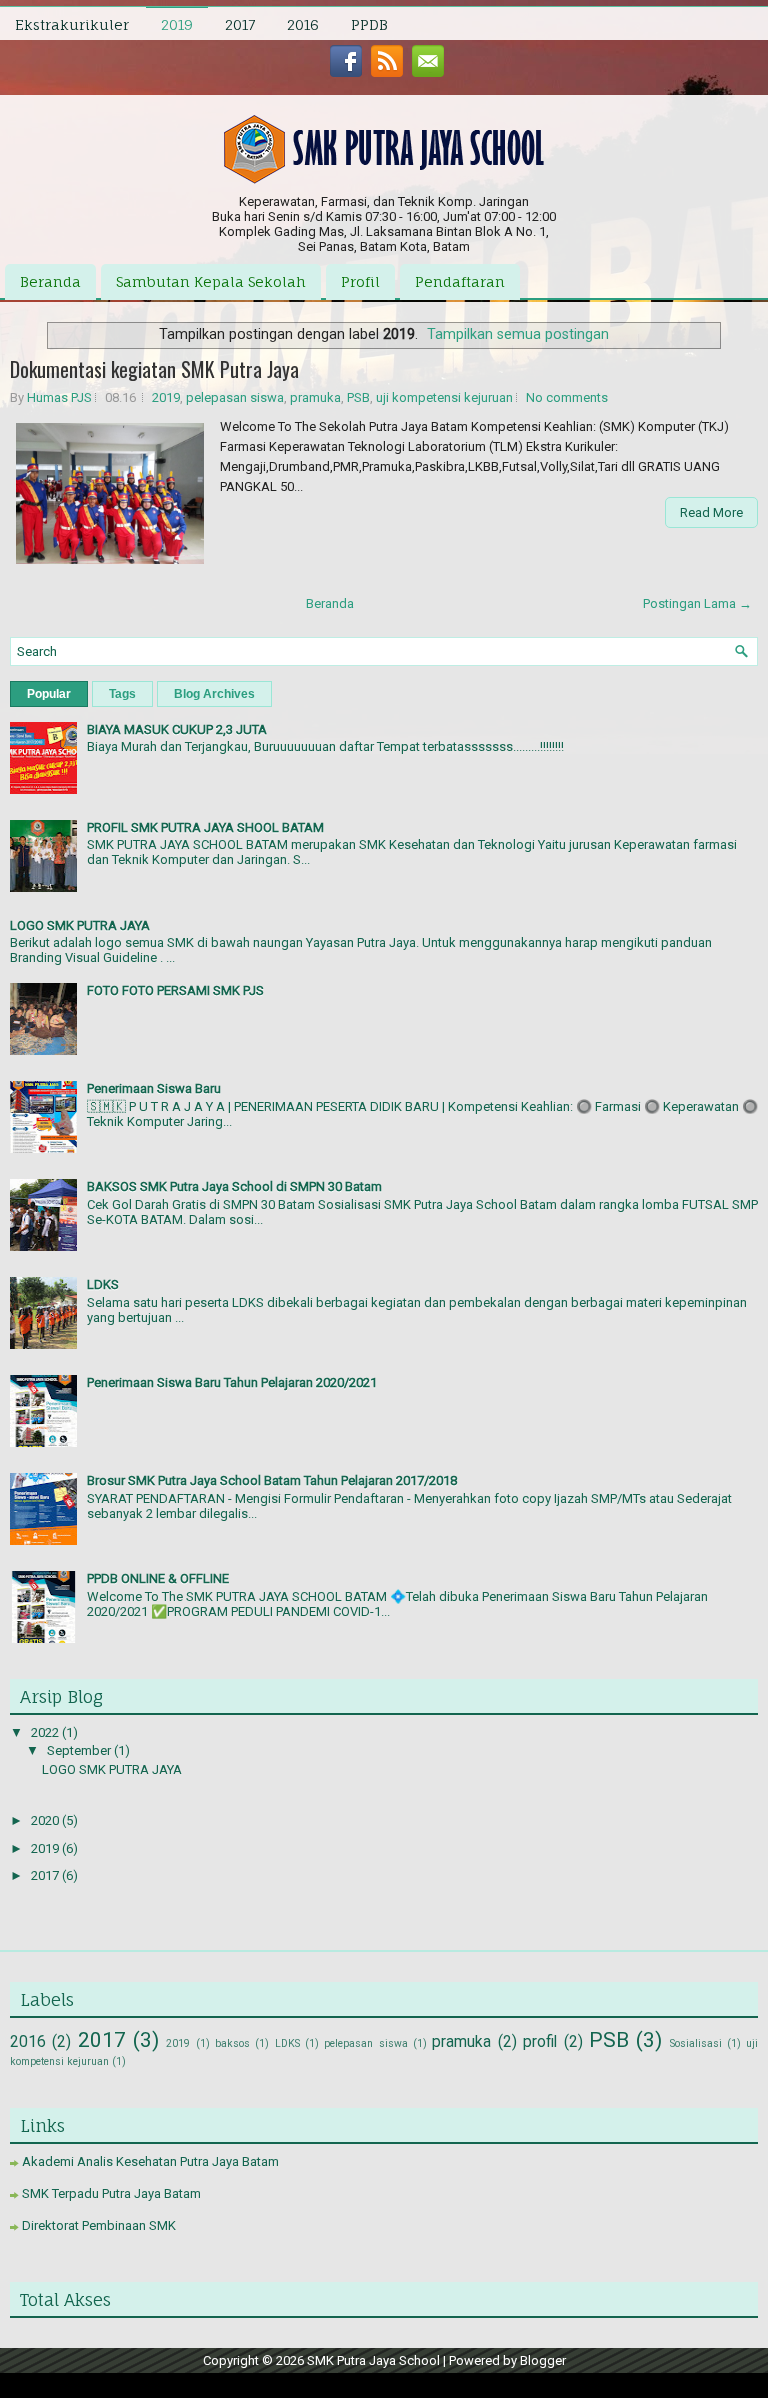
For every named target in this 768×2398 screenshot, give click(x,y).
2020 (46, 1820)
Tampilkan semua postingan (518, 334)
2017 (240, 24)
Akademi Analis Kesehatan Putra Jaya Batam (150, 2161)
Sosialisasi (696, 2043)
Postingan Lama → (697, 603)
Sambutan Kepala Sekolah (211, 281)
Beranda (50, 281)
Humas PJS (59, 397)
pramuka (315, 397)
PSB (358, 397)
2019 (177, 24)
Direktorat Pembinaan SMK (99, 2225)
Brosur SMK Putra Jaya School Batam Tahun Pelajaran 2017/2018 (272, 1480)
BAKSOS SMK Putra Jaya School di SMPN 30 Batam (234, 1186)
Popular (49, 694)
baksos (232, 2043)
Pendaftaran (460, 281)
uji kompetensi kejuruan (444, 397)
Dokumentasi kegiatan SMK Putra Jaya (154, 369)
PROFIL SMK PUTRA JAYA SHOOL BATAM (205, 827)
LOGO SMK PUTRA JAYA (80, 925)
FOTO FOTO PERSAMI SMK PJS (175, 990)
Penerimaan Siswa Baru (154, 1088)
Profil (360, 281)
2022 (46, 1732)
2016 (303, 24)
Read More (711, 512)
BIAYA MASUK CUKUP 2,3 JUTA (177, 729)
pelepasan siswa (235, 397)
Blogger (543, 2360)
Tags (122, 694)
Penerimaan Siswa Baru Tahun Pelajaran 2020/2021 (232, 1382)
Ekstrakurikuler (72, 24)
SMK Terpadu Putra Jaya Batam (111, 2193)
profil (540, 2042)
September (80, 1750)
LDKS (103, 1284)
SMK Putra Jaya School (373, 2360)
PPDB (369, 24)
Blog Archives (214, 694)
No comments (567, 397)
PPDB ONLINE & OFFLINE (158, 1578)
